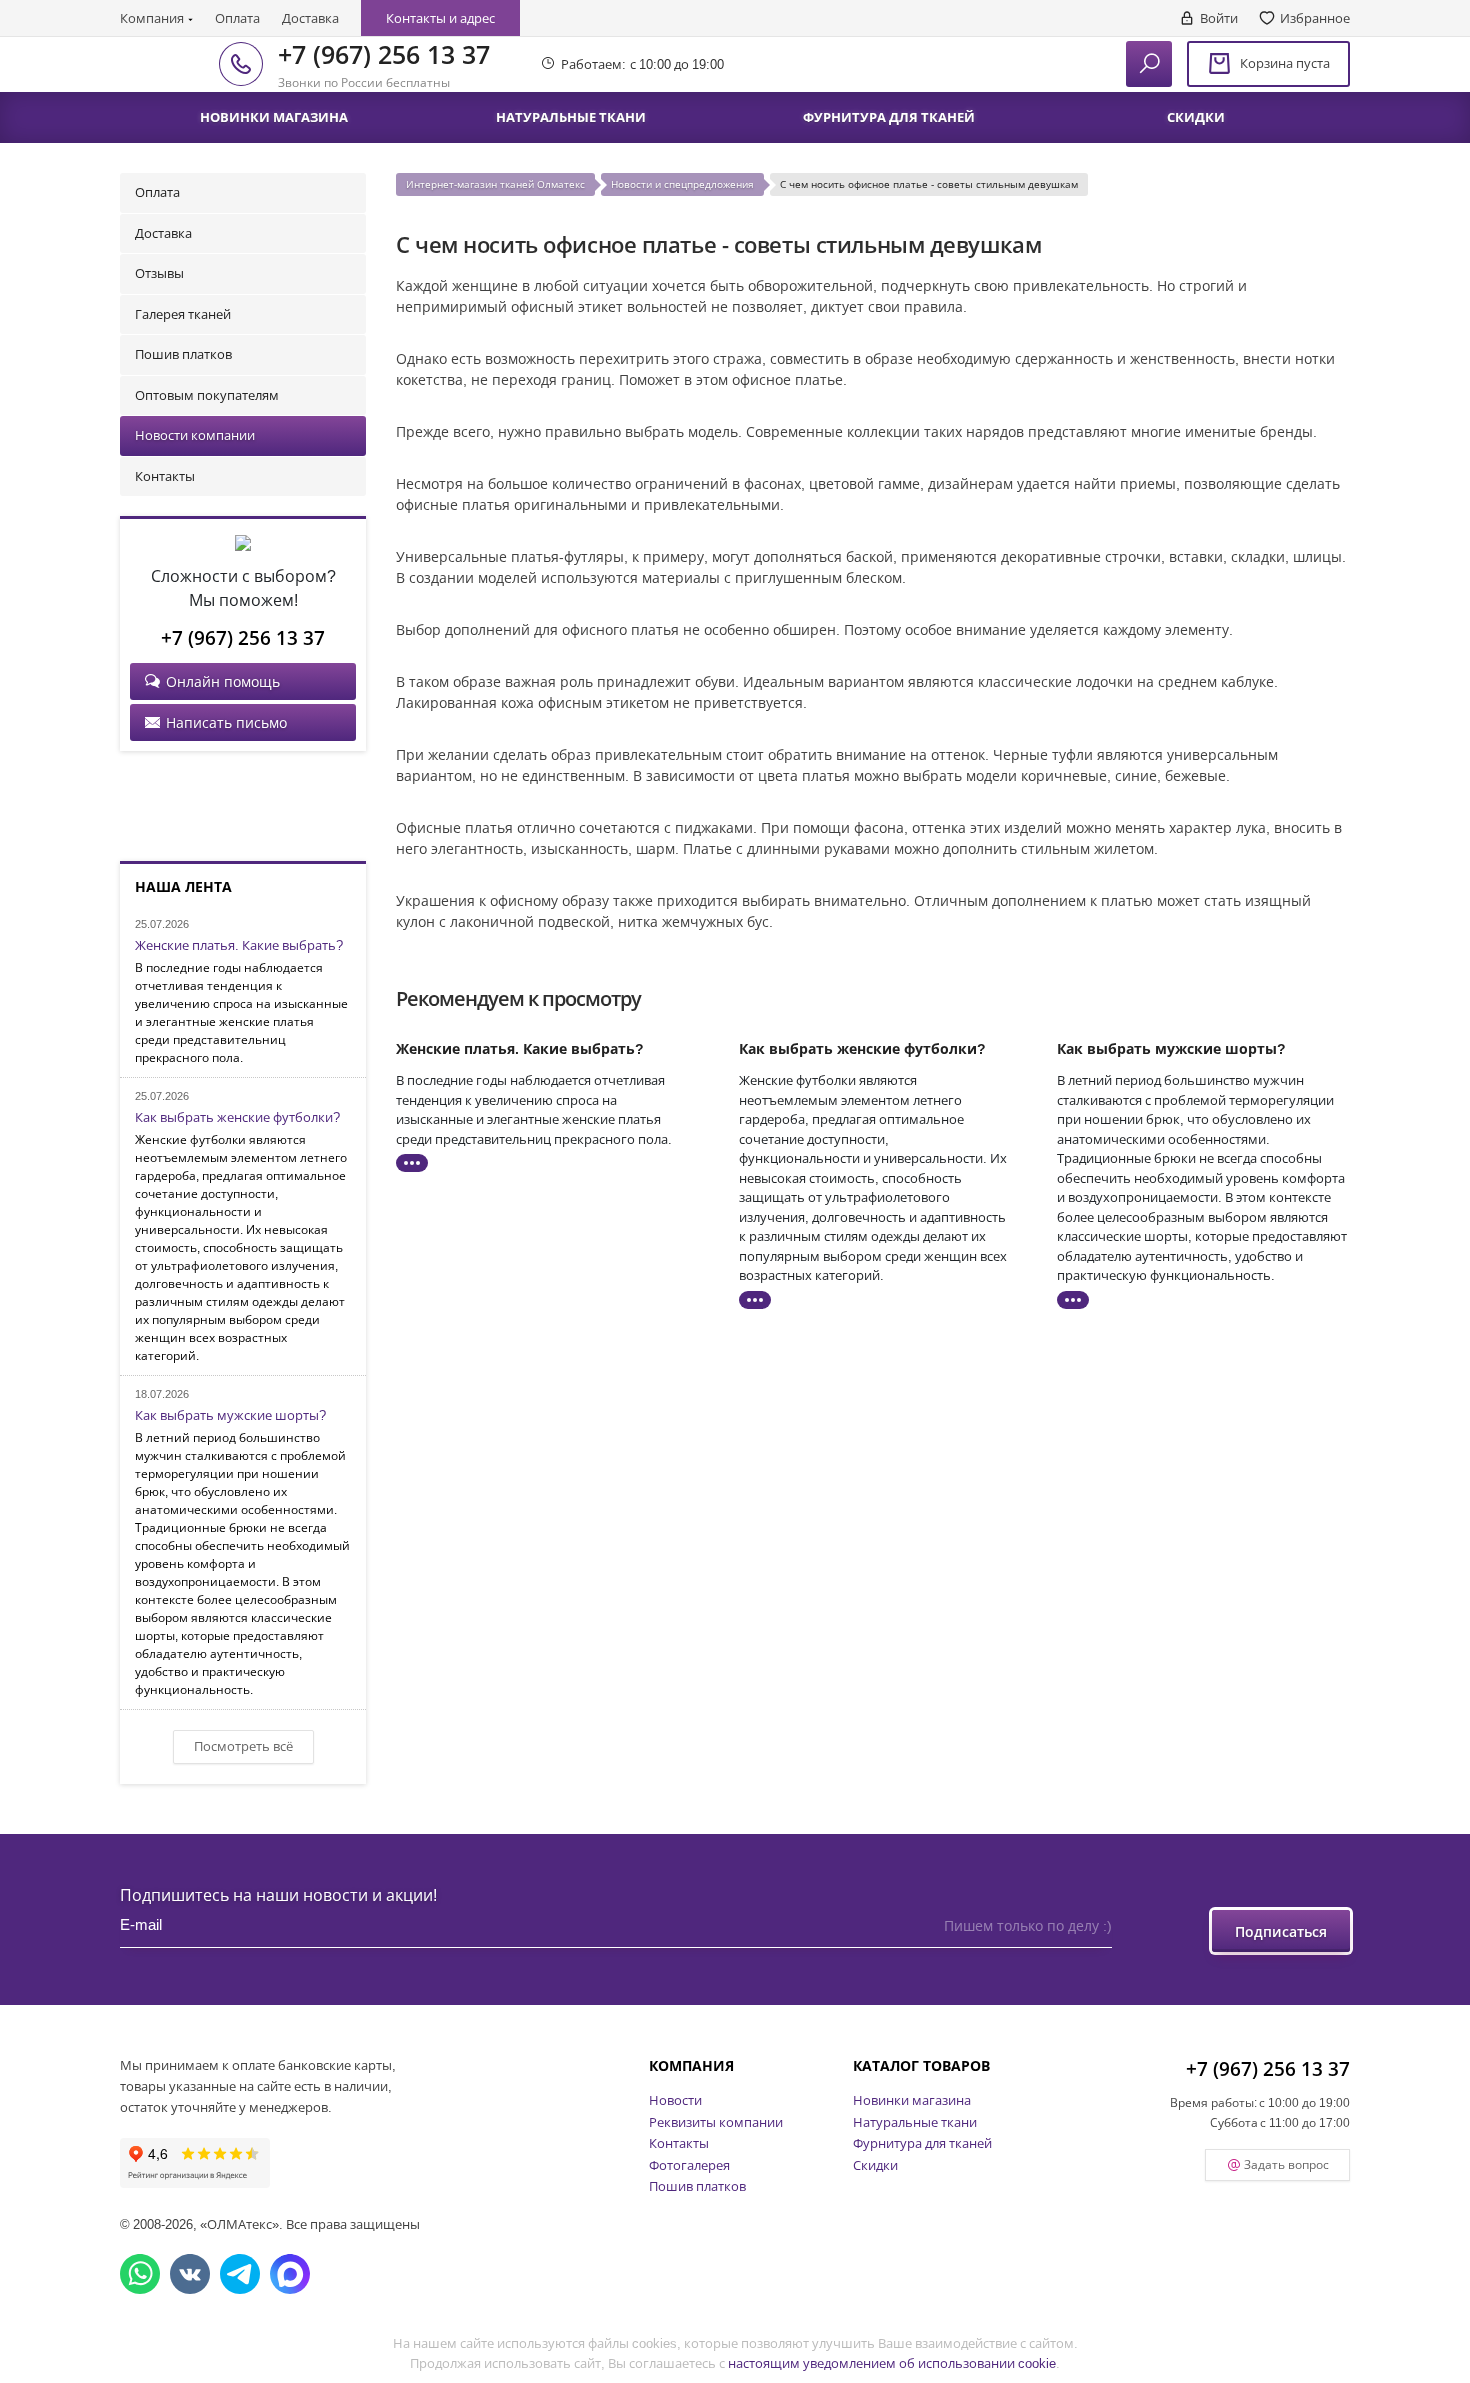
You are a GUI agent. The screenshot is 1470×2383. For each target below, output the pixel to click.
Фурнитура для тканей (922, 2143)
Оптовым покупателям (207, 395)
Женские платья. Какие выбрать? (239, 946)
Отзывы (159, 273)
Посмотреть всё (243, 1746)
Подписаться (1281, 1931)
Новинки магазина (912, 2100)
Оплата (237, 18)
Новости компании (195, 435)
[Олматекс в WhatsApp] (140, 2274)
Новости (675, 2100)
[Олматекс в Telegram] (240, 2274)
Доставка (310, 18)
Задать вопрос (1286, 2164)
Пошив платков (183, 354)
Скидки (875, 2165)
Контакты (165, 476)
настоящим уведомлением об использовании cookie (892, 2363)
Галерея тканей (183, 314)
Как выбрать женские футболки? (237, 1118)
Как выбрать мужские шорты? (230, 1416)
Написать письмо (226, 722)
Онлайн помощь (223, 681)
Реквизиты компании (716, 2122)
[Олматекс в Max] (290, 2274)
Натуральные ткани (915, 2122)
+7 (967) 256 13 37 (384, 54)
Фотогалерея (689, 2165)
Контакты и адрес (440, 18)
